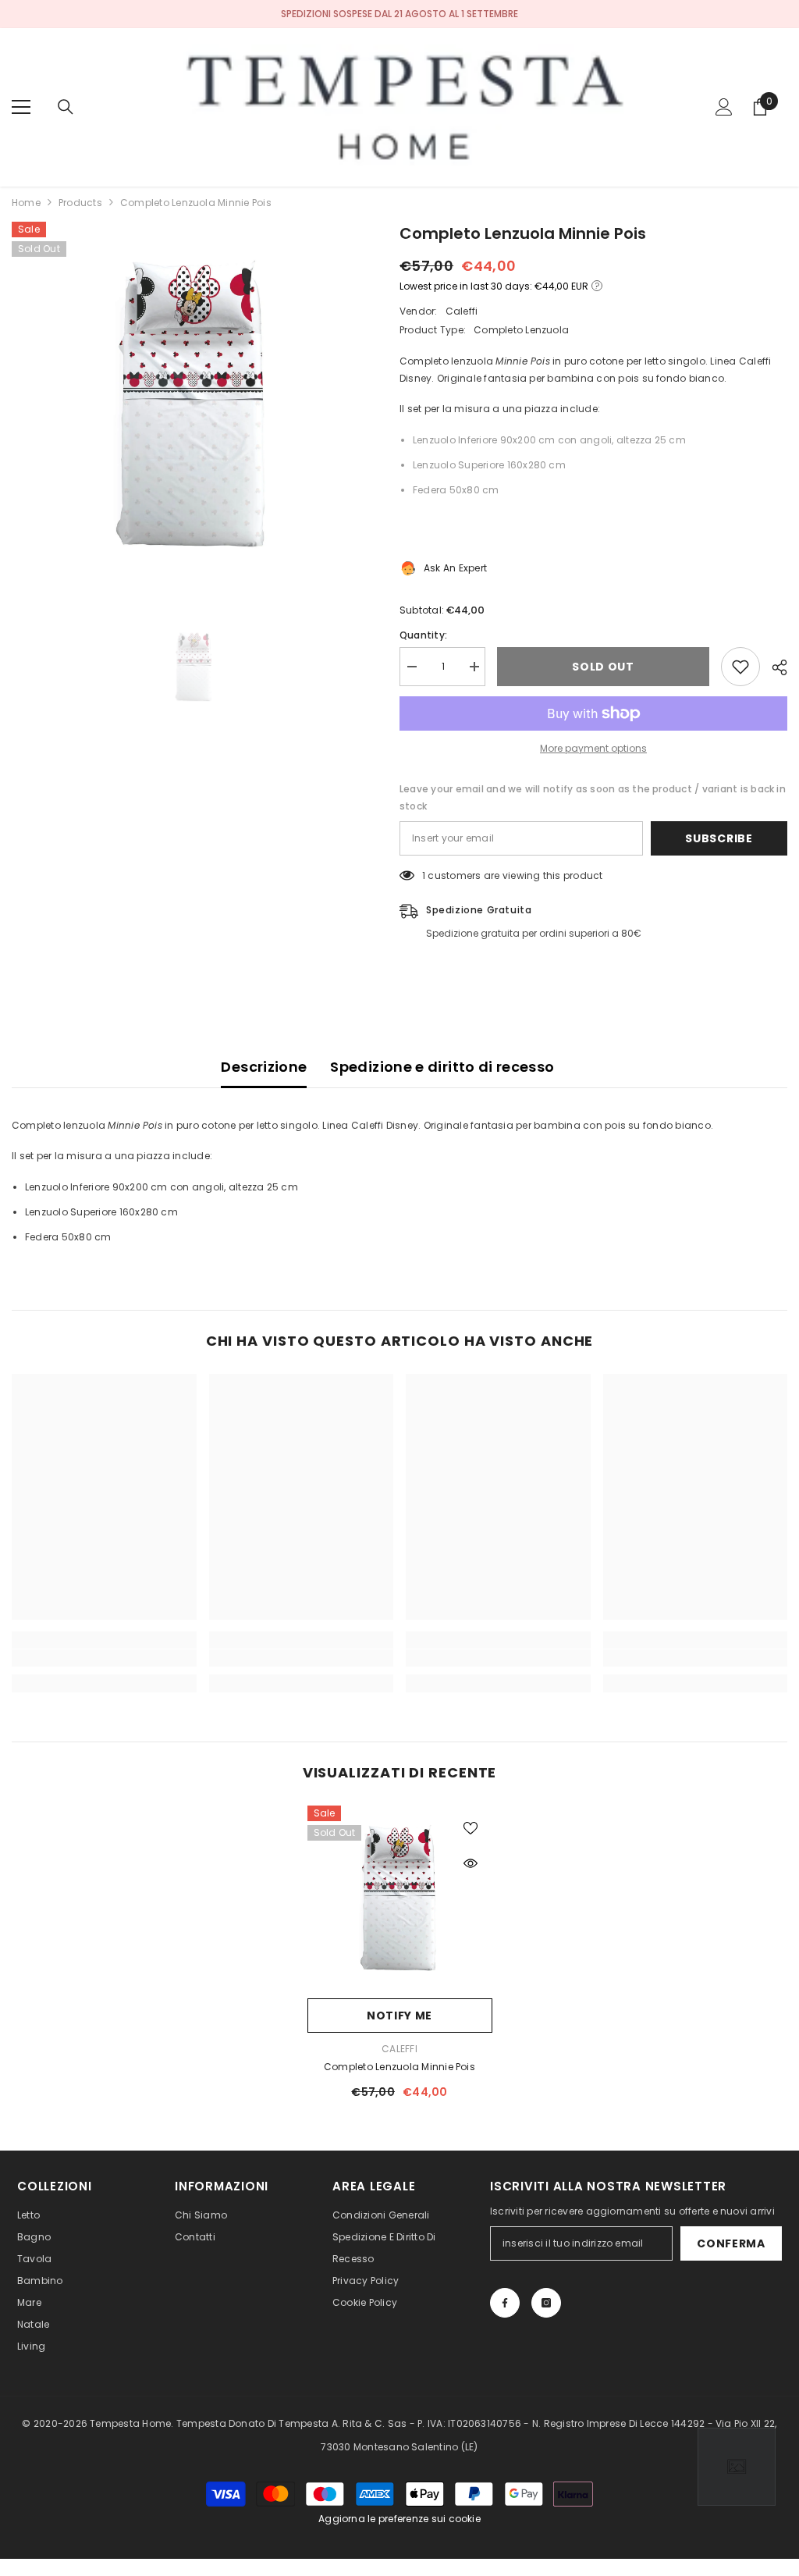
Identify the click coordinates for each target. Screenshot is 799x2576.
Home (26, 203)
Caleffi (462, 311)
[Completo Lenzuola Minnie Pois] (400, 1898)
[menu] (21, 107)
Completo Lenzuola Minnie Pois (399, 2067)
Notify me (399, 2016)
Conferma (731, 2243)
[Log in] (724, 107)
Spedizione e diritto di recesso (442, 1067)
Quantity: (423, 635)
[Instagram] (546, 2303)
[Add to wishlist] (740, 667)
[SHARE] (774, 667)
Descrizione (264, 1067)
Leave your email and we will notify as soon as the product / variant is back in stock (593, 797)
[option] (194, 404)
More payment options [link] (593, 748)
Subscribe (719, 838)
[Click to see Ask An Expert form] (737, 2467)
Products (80, 203)
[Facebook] (505, 2303)
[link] (104, 1658)
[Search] (66, 107)
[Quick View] (471, 1863)
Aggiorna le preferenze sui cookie (399, 2519)
